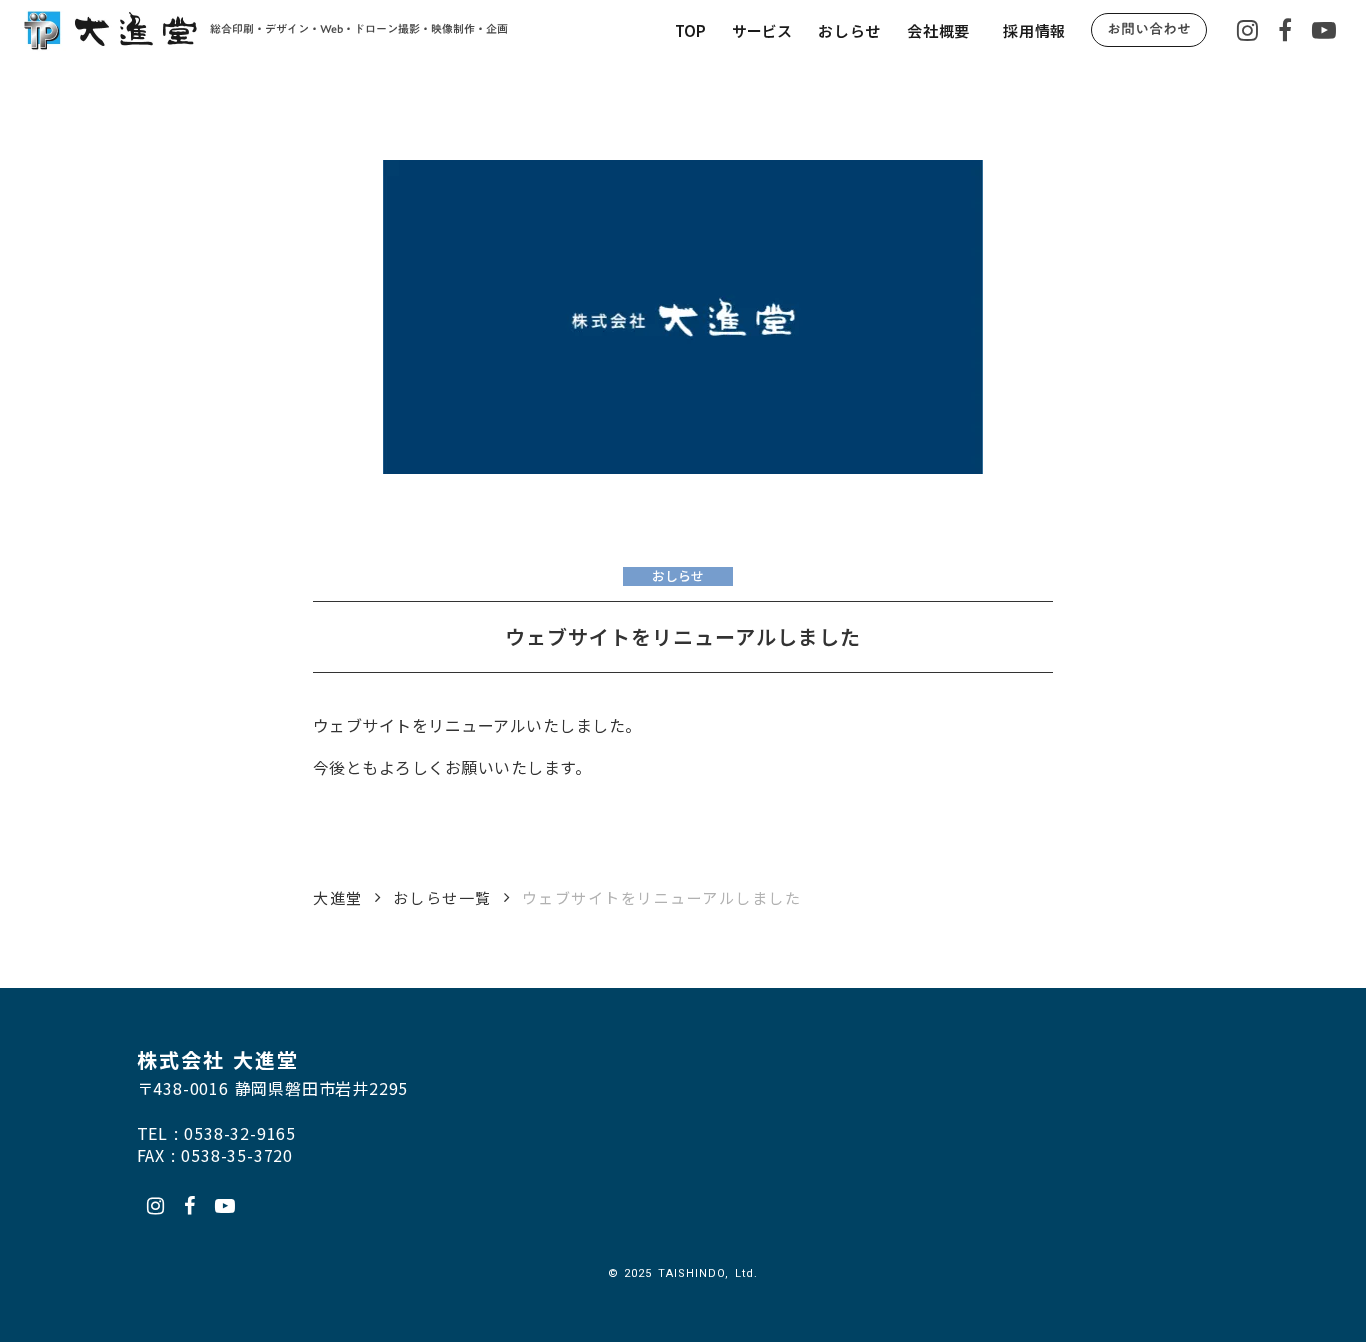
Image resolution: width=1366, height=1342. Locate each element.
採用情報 (1034, 30)
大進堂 (338, 897)
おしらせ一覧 (442, 897)
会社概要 (938, 30)
